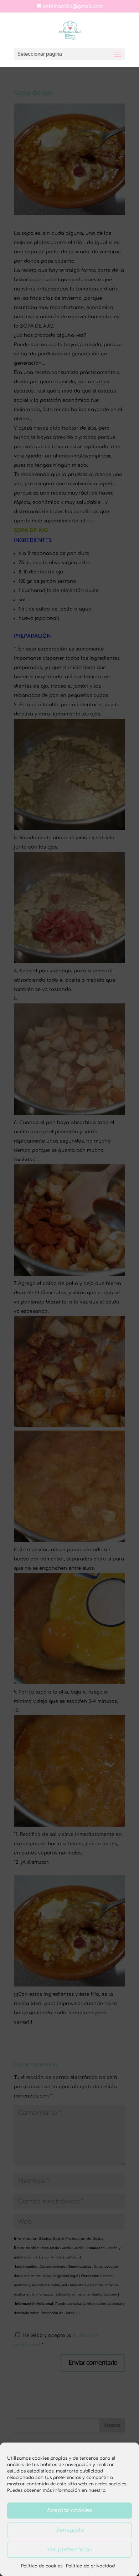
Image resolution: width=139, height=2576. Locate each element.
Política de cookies (42, 2566)
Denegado (70, 2530)
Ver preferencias (70, 2550)
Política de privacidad (90, 2566)
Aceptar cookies (69, 2511)
